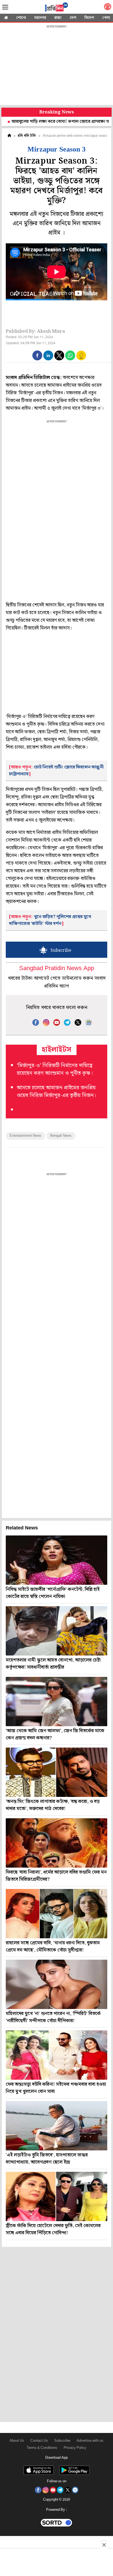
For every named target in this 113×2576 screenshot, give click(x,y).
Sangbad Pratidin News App (57, 969)
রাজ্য (58, 18)
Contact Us (39, 2441)
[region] (56, 66)
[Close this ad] (104, 2545)
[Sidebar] (5, 7)
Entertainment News (26, 1136)
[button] (37, 355)
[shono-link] (108, 8)
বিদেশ (89, 18)
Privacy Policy (75, 2448)
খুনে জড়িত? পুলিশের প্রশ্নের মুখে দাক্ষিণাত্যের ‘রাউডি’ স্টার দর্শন (50, 920)
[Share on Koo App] (81, 359)
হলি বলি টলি (27, 136)
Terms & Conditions (42, 2448)
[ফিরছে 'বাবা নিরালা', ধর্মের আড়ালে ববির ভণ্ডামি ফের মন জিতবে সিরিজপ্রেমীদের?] (56, 1843)
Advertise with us (90, 2441)
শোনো (21, 18)
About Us (17, 2441)
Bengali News (61, 1136)
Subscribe (62, 2441)
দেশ (73, 18)
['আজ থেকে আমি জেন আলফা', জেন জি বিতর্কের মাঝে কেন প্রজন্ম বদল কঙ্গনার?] (56, 1702)
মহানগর (40, 18)
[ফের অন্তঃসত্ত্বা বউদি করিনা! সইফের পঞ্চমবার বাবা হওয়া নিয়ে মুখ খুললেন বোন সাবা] (56, 2055)
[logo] (56, 8)
